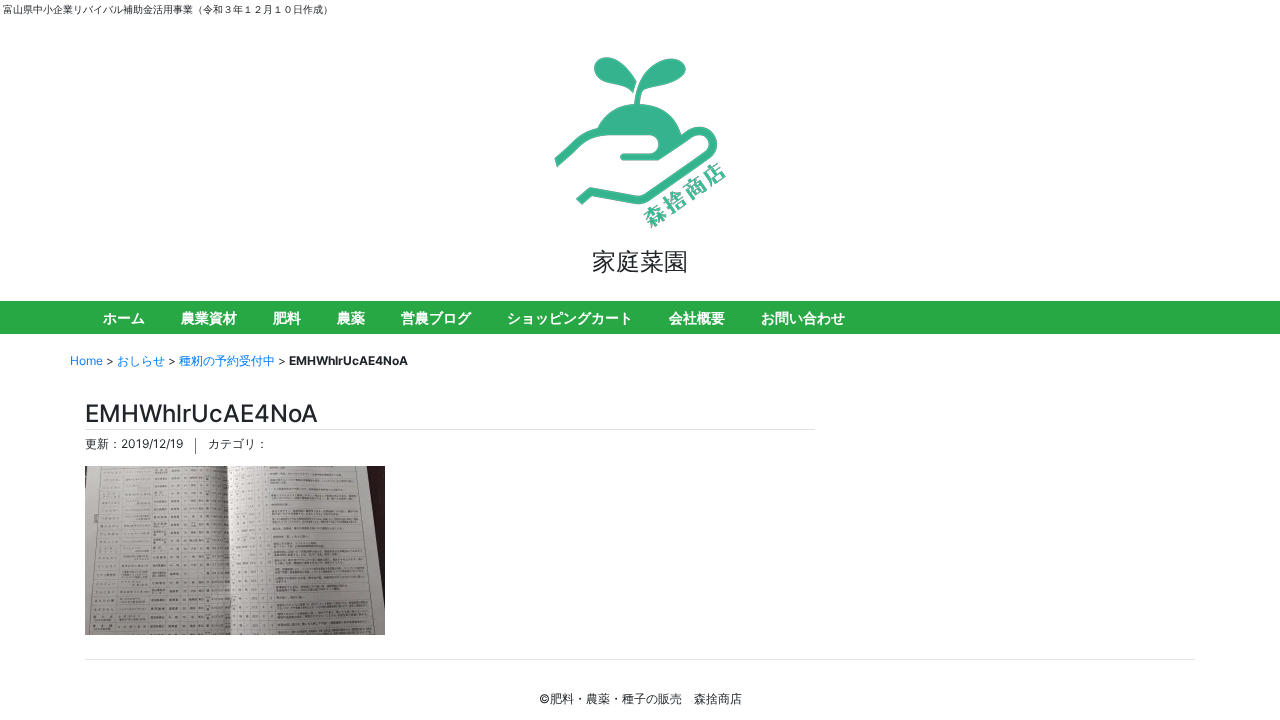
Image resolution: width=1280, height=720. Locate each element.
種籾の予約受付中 (227, 360)
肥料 (287, 317)
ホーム (124, 317)
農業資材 (209, 317)
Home (86, 360)
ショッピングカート (570, 317)
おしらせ (141, 360)
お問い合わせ (803, 317)
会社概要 (697, 317)
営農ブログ (436, 317)
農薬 (351, 317)
